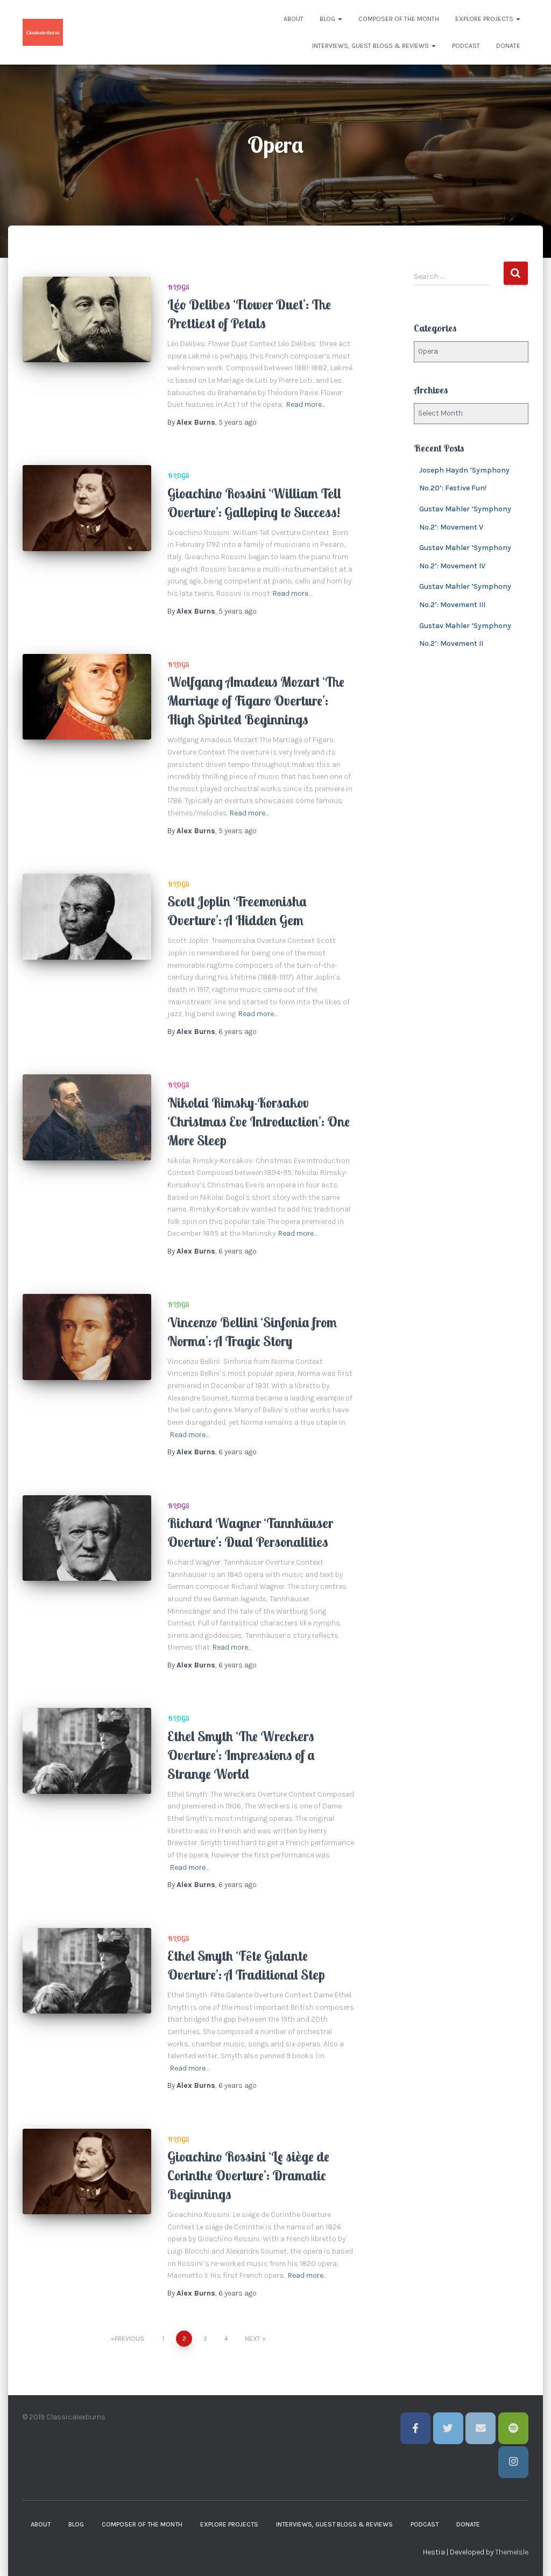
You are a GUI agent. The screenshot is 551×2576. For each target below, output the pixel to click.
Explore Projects (485, 19)
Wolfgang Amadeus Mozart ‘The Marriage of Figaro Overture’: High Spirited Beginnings (256, 701)
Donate (508, 46)
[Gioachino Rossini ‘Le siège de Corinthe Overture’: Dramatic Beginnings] (87, 2172)
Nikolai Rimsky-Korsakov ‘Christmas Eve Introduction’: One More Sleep (259, 1121)
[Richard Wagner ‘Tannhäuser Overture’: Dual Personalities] (87, 1538)
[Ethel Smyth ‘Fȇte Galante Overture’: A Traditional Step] (87, 1971)
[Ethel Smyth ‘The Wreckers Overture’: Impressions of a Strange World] (87, 1751)
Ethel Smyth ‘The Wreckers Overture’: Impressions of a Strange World (241, 1755)
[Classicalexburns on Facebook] (415, 2428)
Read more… (306, 404)
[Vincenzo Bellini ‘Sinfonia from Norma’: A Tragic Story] (87, 1337)
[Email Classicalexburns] (481, 2428)
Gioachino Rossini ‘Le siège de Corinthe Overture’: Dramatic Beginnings (248, 2175)
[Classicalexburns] (43, 32)
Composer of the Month (399, 19)
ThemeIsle (512, 2552)
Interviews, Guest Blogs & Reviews (371, 46)
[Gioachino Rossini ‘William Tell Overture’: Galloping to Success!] (87, 508)
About (294, 19)
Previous (129, 2339)
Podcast (466, 46)
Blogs (178, 287)
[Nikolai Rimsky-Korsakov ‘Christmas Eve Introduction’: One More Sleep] (87, 1117)
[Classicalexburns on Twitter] (448, 2428)
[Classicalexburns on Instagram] (513, 2462)
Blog (328, 19)
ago (238, 422)
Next (253, 2339)
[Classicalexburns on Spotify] (513, 2428)
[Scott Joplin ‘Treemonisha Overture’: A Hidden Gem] (87, 917)
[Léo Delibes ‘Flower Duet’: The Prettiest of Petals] (87, 320)
